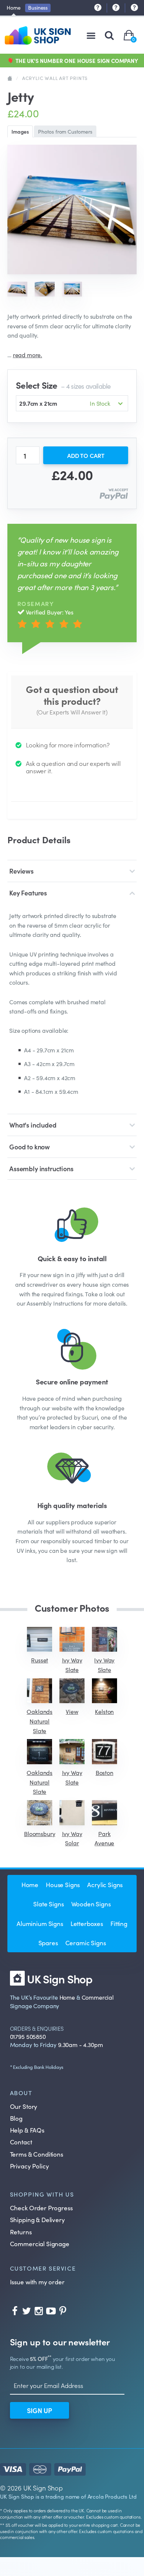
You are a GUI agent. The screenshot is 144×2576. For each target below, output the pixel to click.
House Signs (63, 1885)
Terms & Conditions (37, 2154)
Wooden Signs (91, 1904)
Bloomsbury (40, 1833)
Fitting (119, 1923)
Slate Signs (48, 1904)
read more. (28, 355)
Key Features (28, 893)
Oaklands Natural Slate (40, 1721)
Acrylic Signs (105, 1885)
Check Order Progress (41, 2208)
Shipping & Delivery (37, 2220)
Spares (48, 1943)
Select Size (63, 385)
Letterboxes (87, 1923)
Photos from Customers (65, 131)
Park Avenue (104, 1838)
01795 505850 (28, 2036)
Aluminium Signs (40, 1923)
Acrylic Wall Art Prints (55, 78)
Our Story (24, 2106)
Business (38, 7)
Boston (104, 1772)
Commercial (98, 1997)
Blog (16, 2118)
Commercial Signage (40, 2244)
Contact (21, 2142)
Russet (40, 1660)
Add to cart (86, 455)
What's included (33, 1125)
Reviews (21, 871)
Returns (21, 2232)
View (72, 1711)
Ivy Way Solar (72, 1838)
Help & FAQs (27, 2130)
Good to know (30, 1147)
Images (20, 131)
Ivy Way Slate (72, 1665)
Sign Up (40, 2410)
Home (13, 7)
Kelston (104, 1711)
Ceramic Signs (86, 1943)
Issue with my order (37, 2282)
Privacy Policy (30, 2166)
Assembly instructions (41, 1168)
